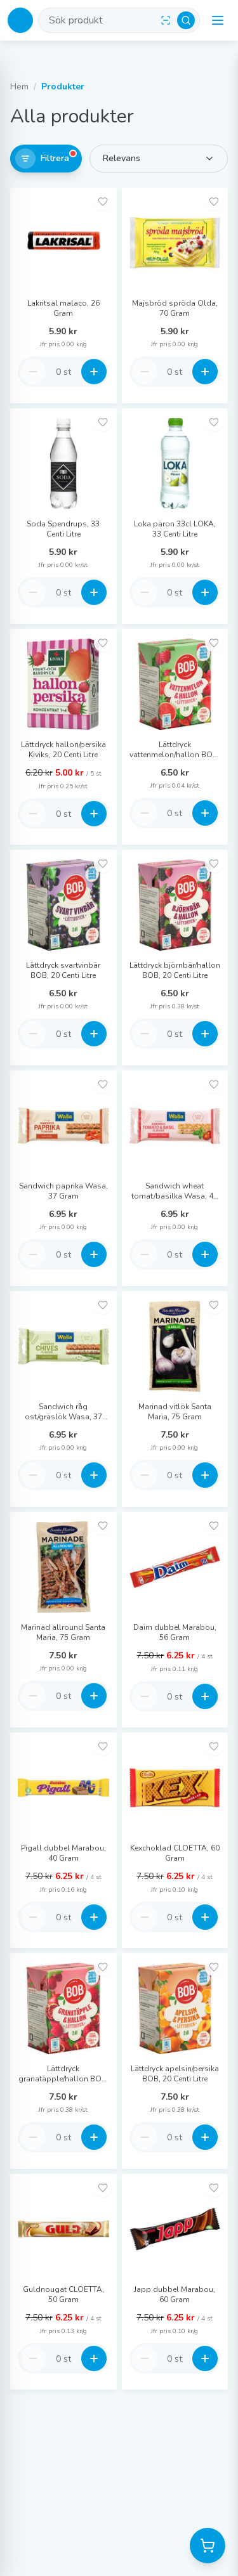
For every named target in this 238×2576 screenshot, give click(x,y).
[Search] (186, 20)
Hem (19, 87)
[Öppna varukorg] (208, 2546)
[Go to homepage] (20, 20)
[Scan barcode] (166, 20)
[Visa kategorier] (218, 20)
